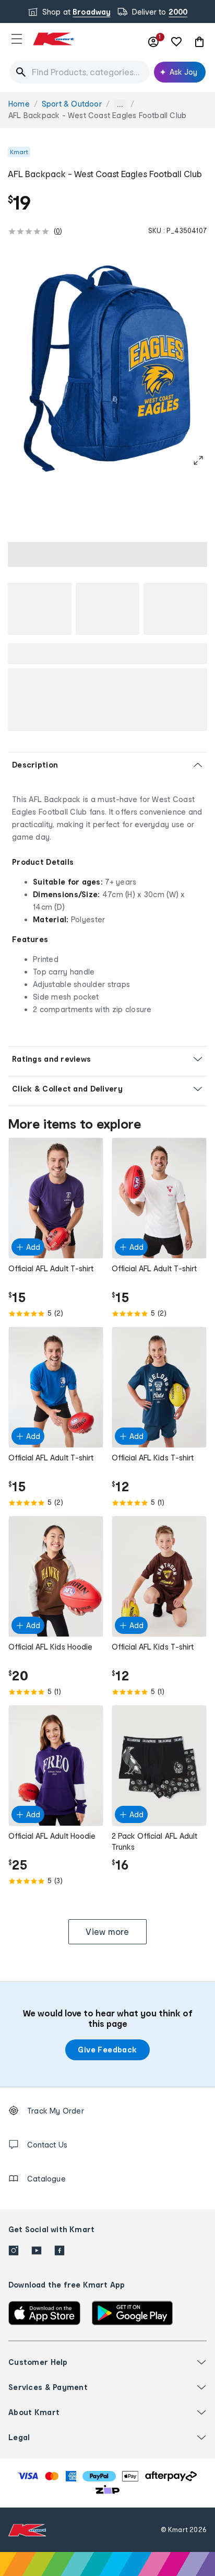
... (120, 104)
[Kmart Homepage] (53, 39)
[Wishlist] (176, 42)
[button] (17, 39)
